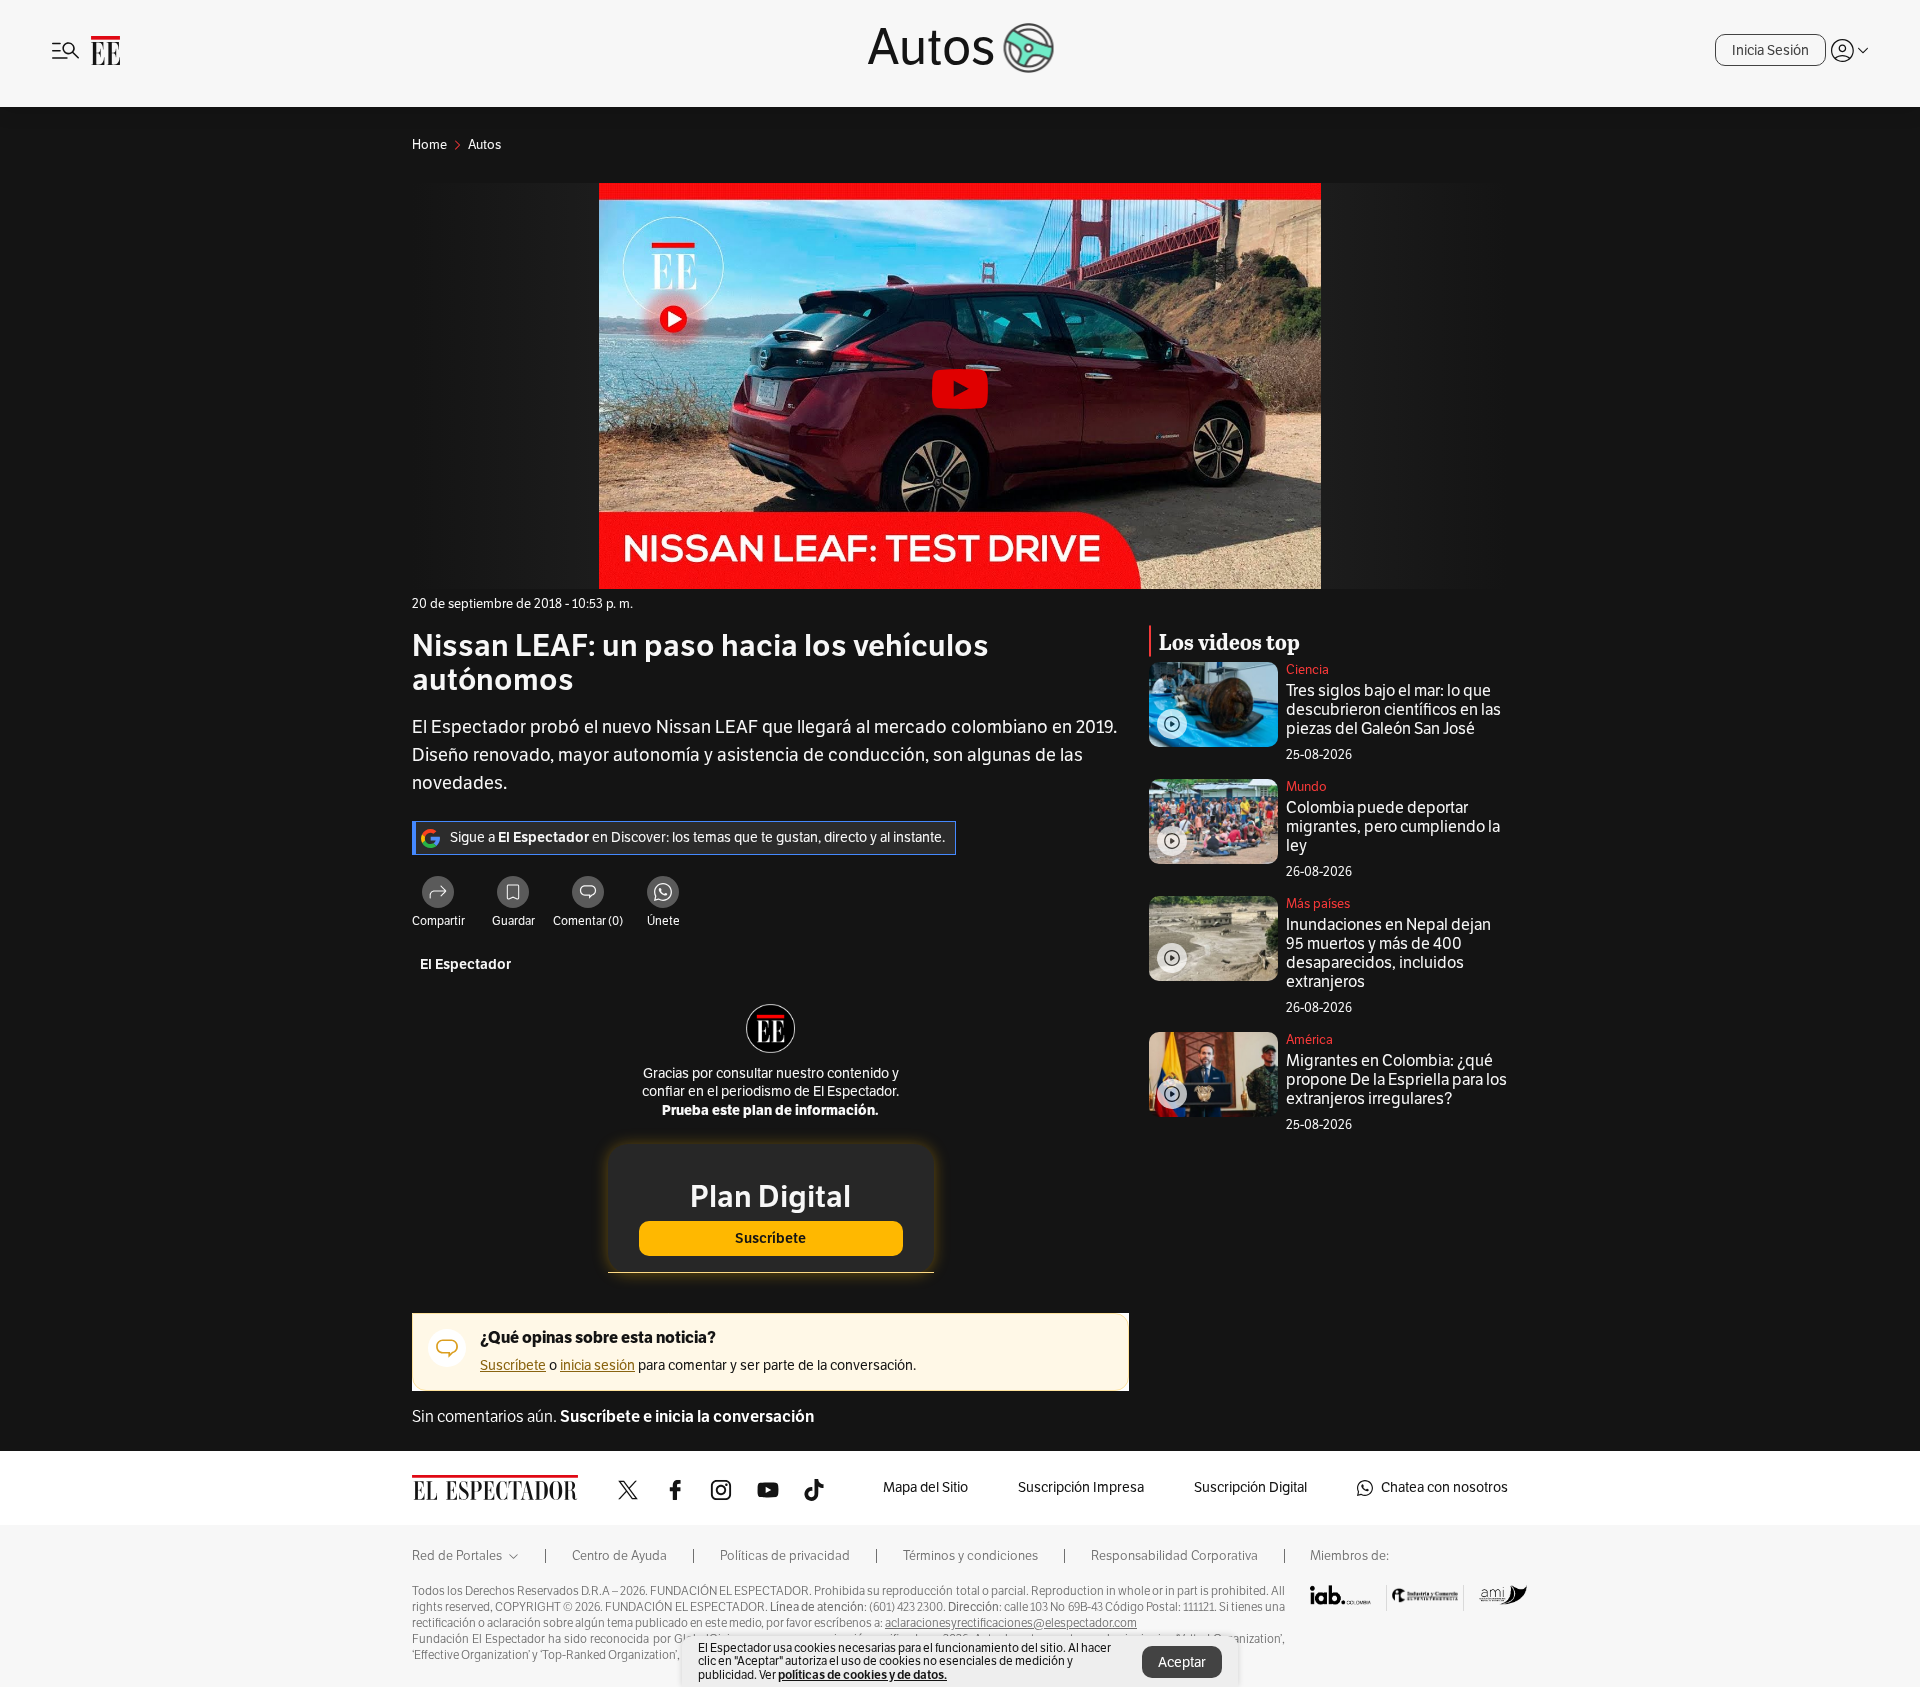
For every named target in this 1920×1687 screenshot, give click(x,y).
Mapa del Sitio (925, 1487)
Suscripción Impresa (1081, 1487)
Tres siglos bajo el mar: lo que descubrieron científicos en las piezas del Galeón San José (1393, 710)
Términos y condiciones (970, 1556)
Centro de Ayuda (619, 1556)
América (1309, 1040)
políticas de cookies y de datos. (862, 1674)
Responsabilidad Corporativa (1174, 1556)
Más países (1318, 904)
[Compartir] (438, 895)
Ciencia (1307, 670)
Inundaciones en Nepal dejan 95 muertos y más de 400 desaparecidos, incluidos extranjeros (1388, 953)
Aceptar (1182, 1662)
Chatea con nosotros (1444, 1487)
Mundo (1306, 787)
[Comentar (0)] (588, 895)
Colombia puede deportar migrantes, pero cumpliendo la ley (1393, 827)
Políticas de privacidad (785, 1556)
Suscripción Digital (1250, 1487)
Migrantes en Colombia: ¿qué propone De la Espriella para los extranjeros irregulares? (1396, 1080)
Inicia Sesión (1770, 50)
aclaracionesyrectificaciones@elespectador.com (1011, 1623)
